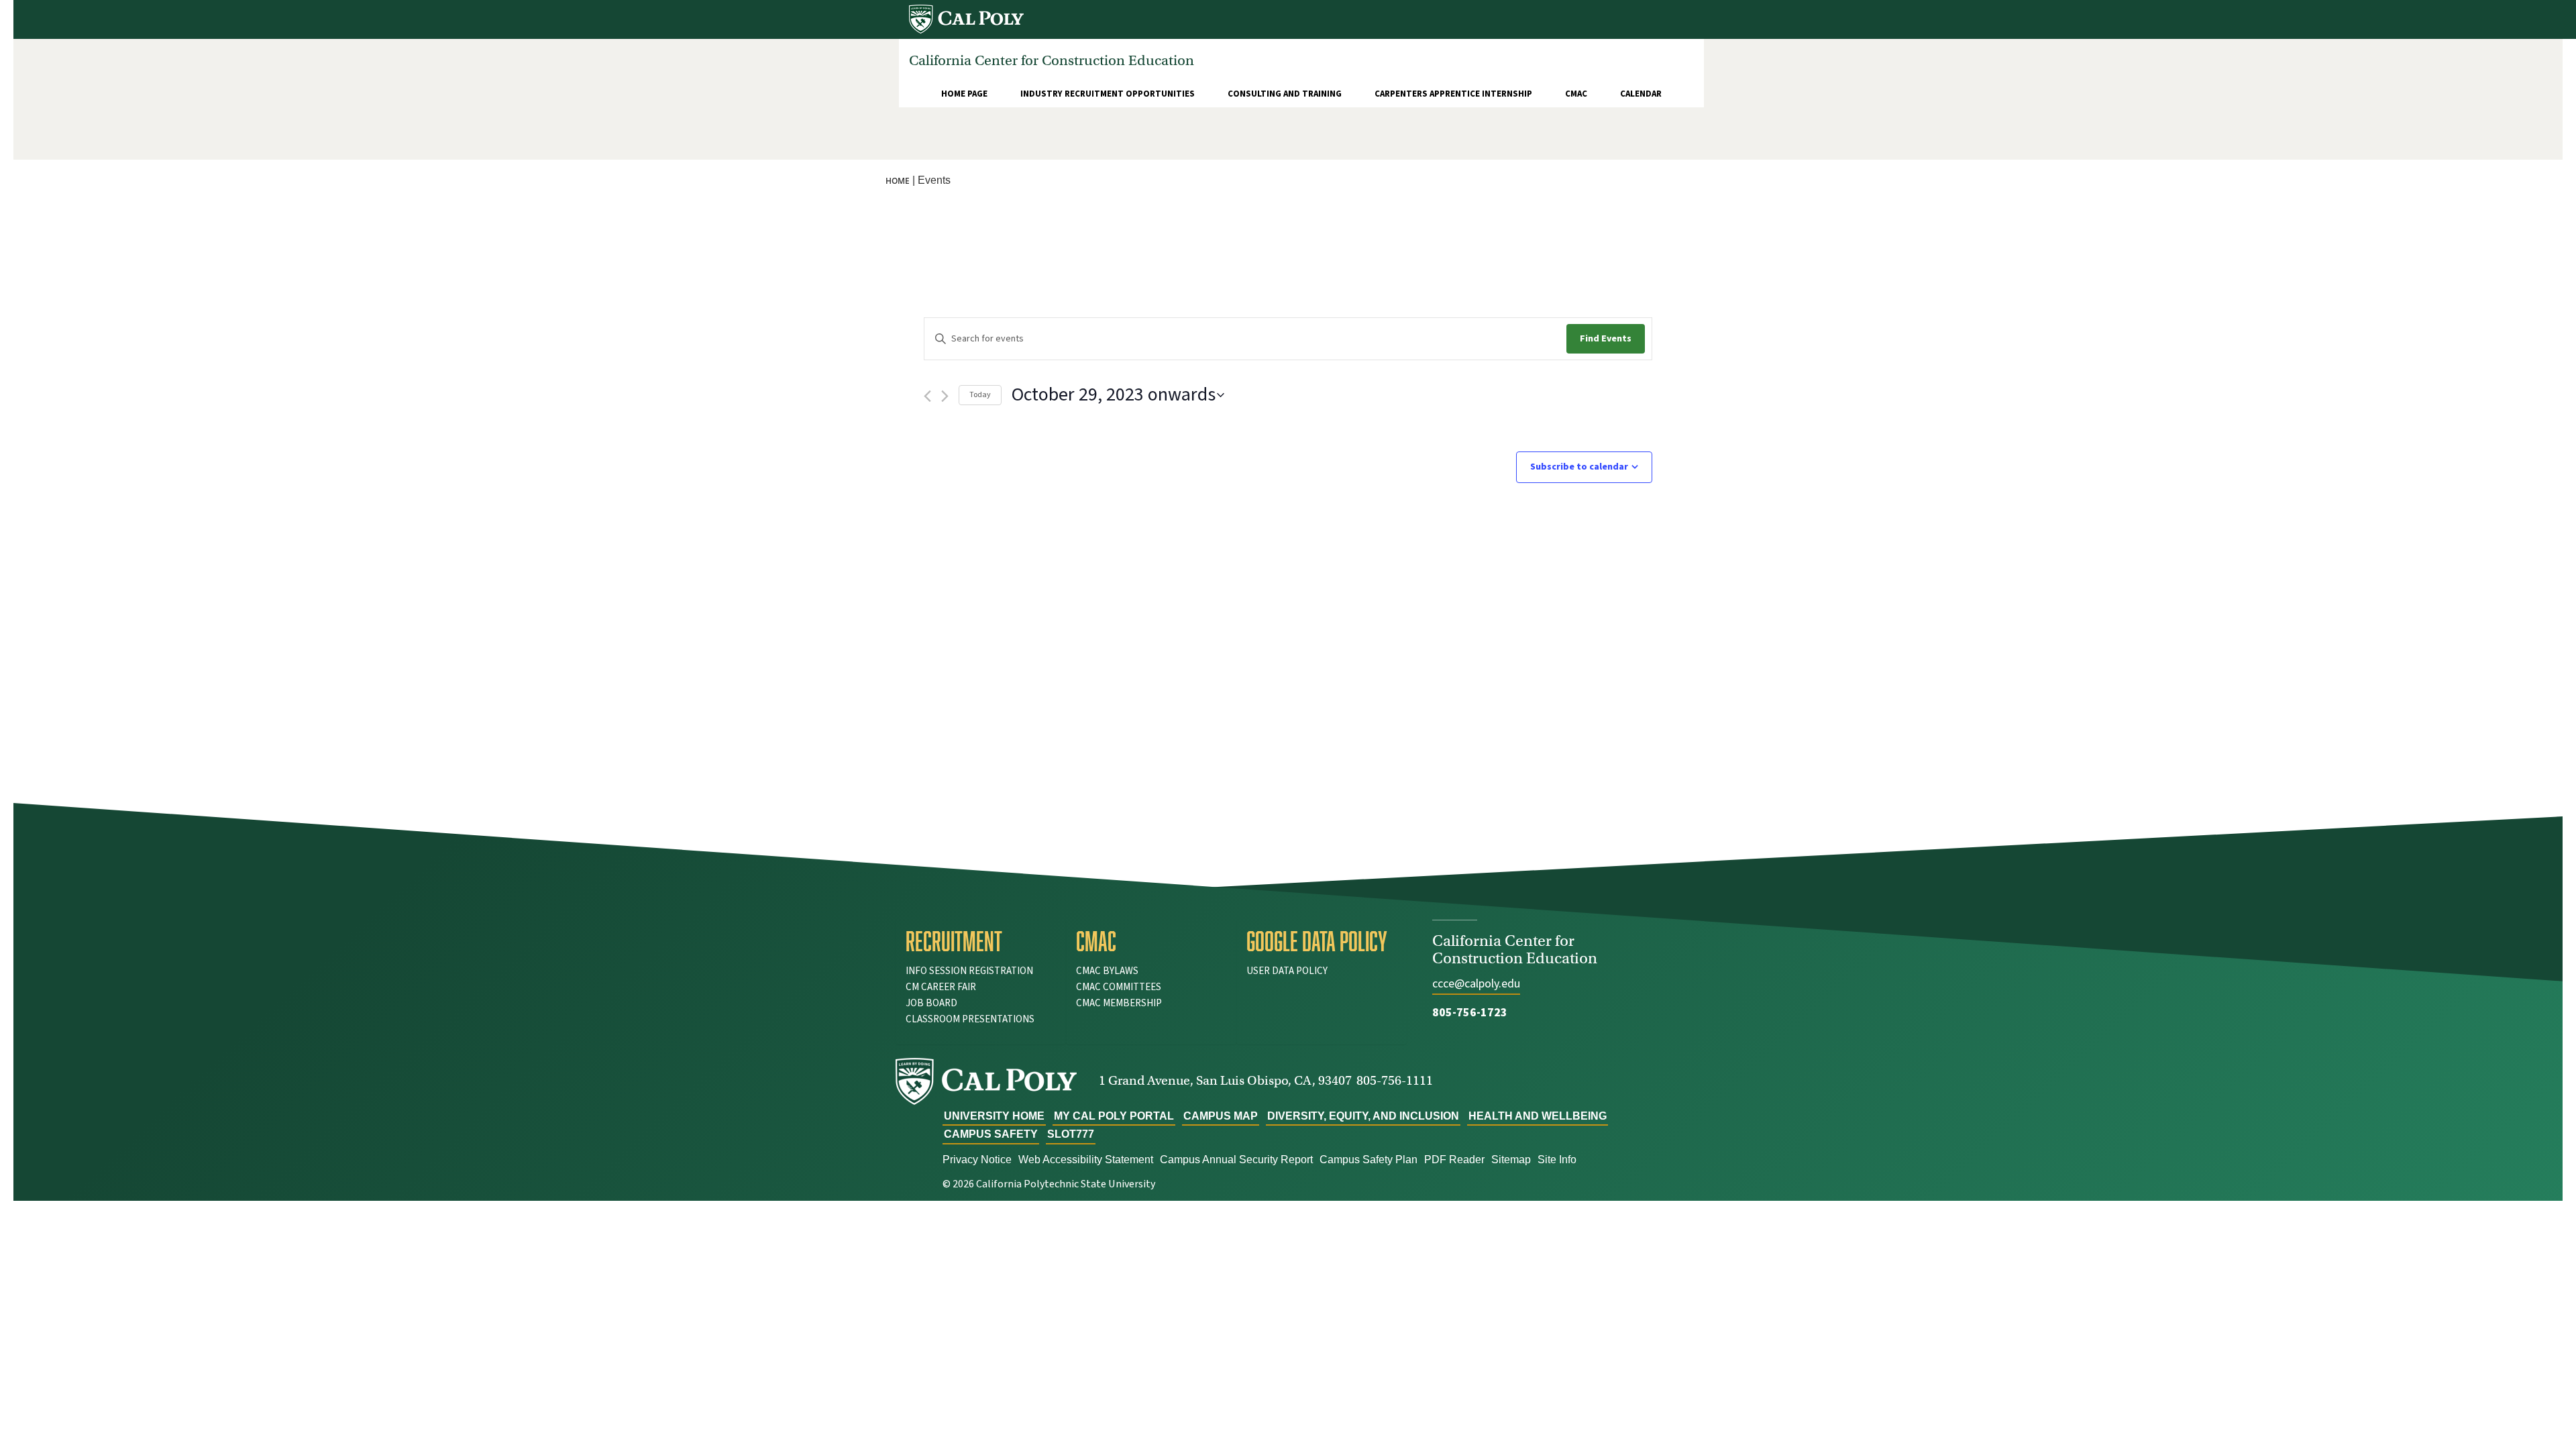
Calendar (1641, 94)
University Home (994, 1116)
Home (898, 181)
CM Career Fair (941, 987)
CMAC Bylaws (1107, 971)
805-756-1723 (1470, 1013)
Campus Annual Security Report (1236, 1160)
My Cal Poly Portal (1114, 1116)
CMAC (1576, 94)
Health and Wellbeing (1538, 1116)
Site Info (1557, 1160)
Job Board (931, 1003)
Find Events (1606, 339)
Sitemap (1511, 1160)
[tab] (981, 941)
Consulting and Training (1285, 94)
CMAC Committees (1119, 987)
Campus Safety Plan (1368, 1160)
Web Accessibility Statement (1086, 1160)
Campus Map (1221, 1116)
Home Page (964, 94)
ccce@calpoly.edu (1476, 984)
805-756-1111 (1395, 1080)
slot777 (1071, 1134)
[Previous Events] (927, 396)
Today (980, 395)
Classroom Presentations (970, 1019)
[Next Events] (945, 396)
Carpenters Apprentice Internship (1453, 94)
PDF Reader (1454, 1160)
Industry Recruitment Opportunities (1108, 94)
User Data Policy (1287, 971)
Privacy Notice (977, 1160)
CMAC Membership (1119, 1003)
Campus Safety (991, 1134)
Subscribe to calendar (1579, 467)
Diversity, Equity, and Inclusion (1363, 1116)
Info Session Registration (969, 971)
